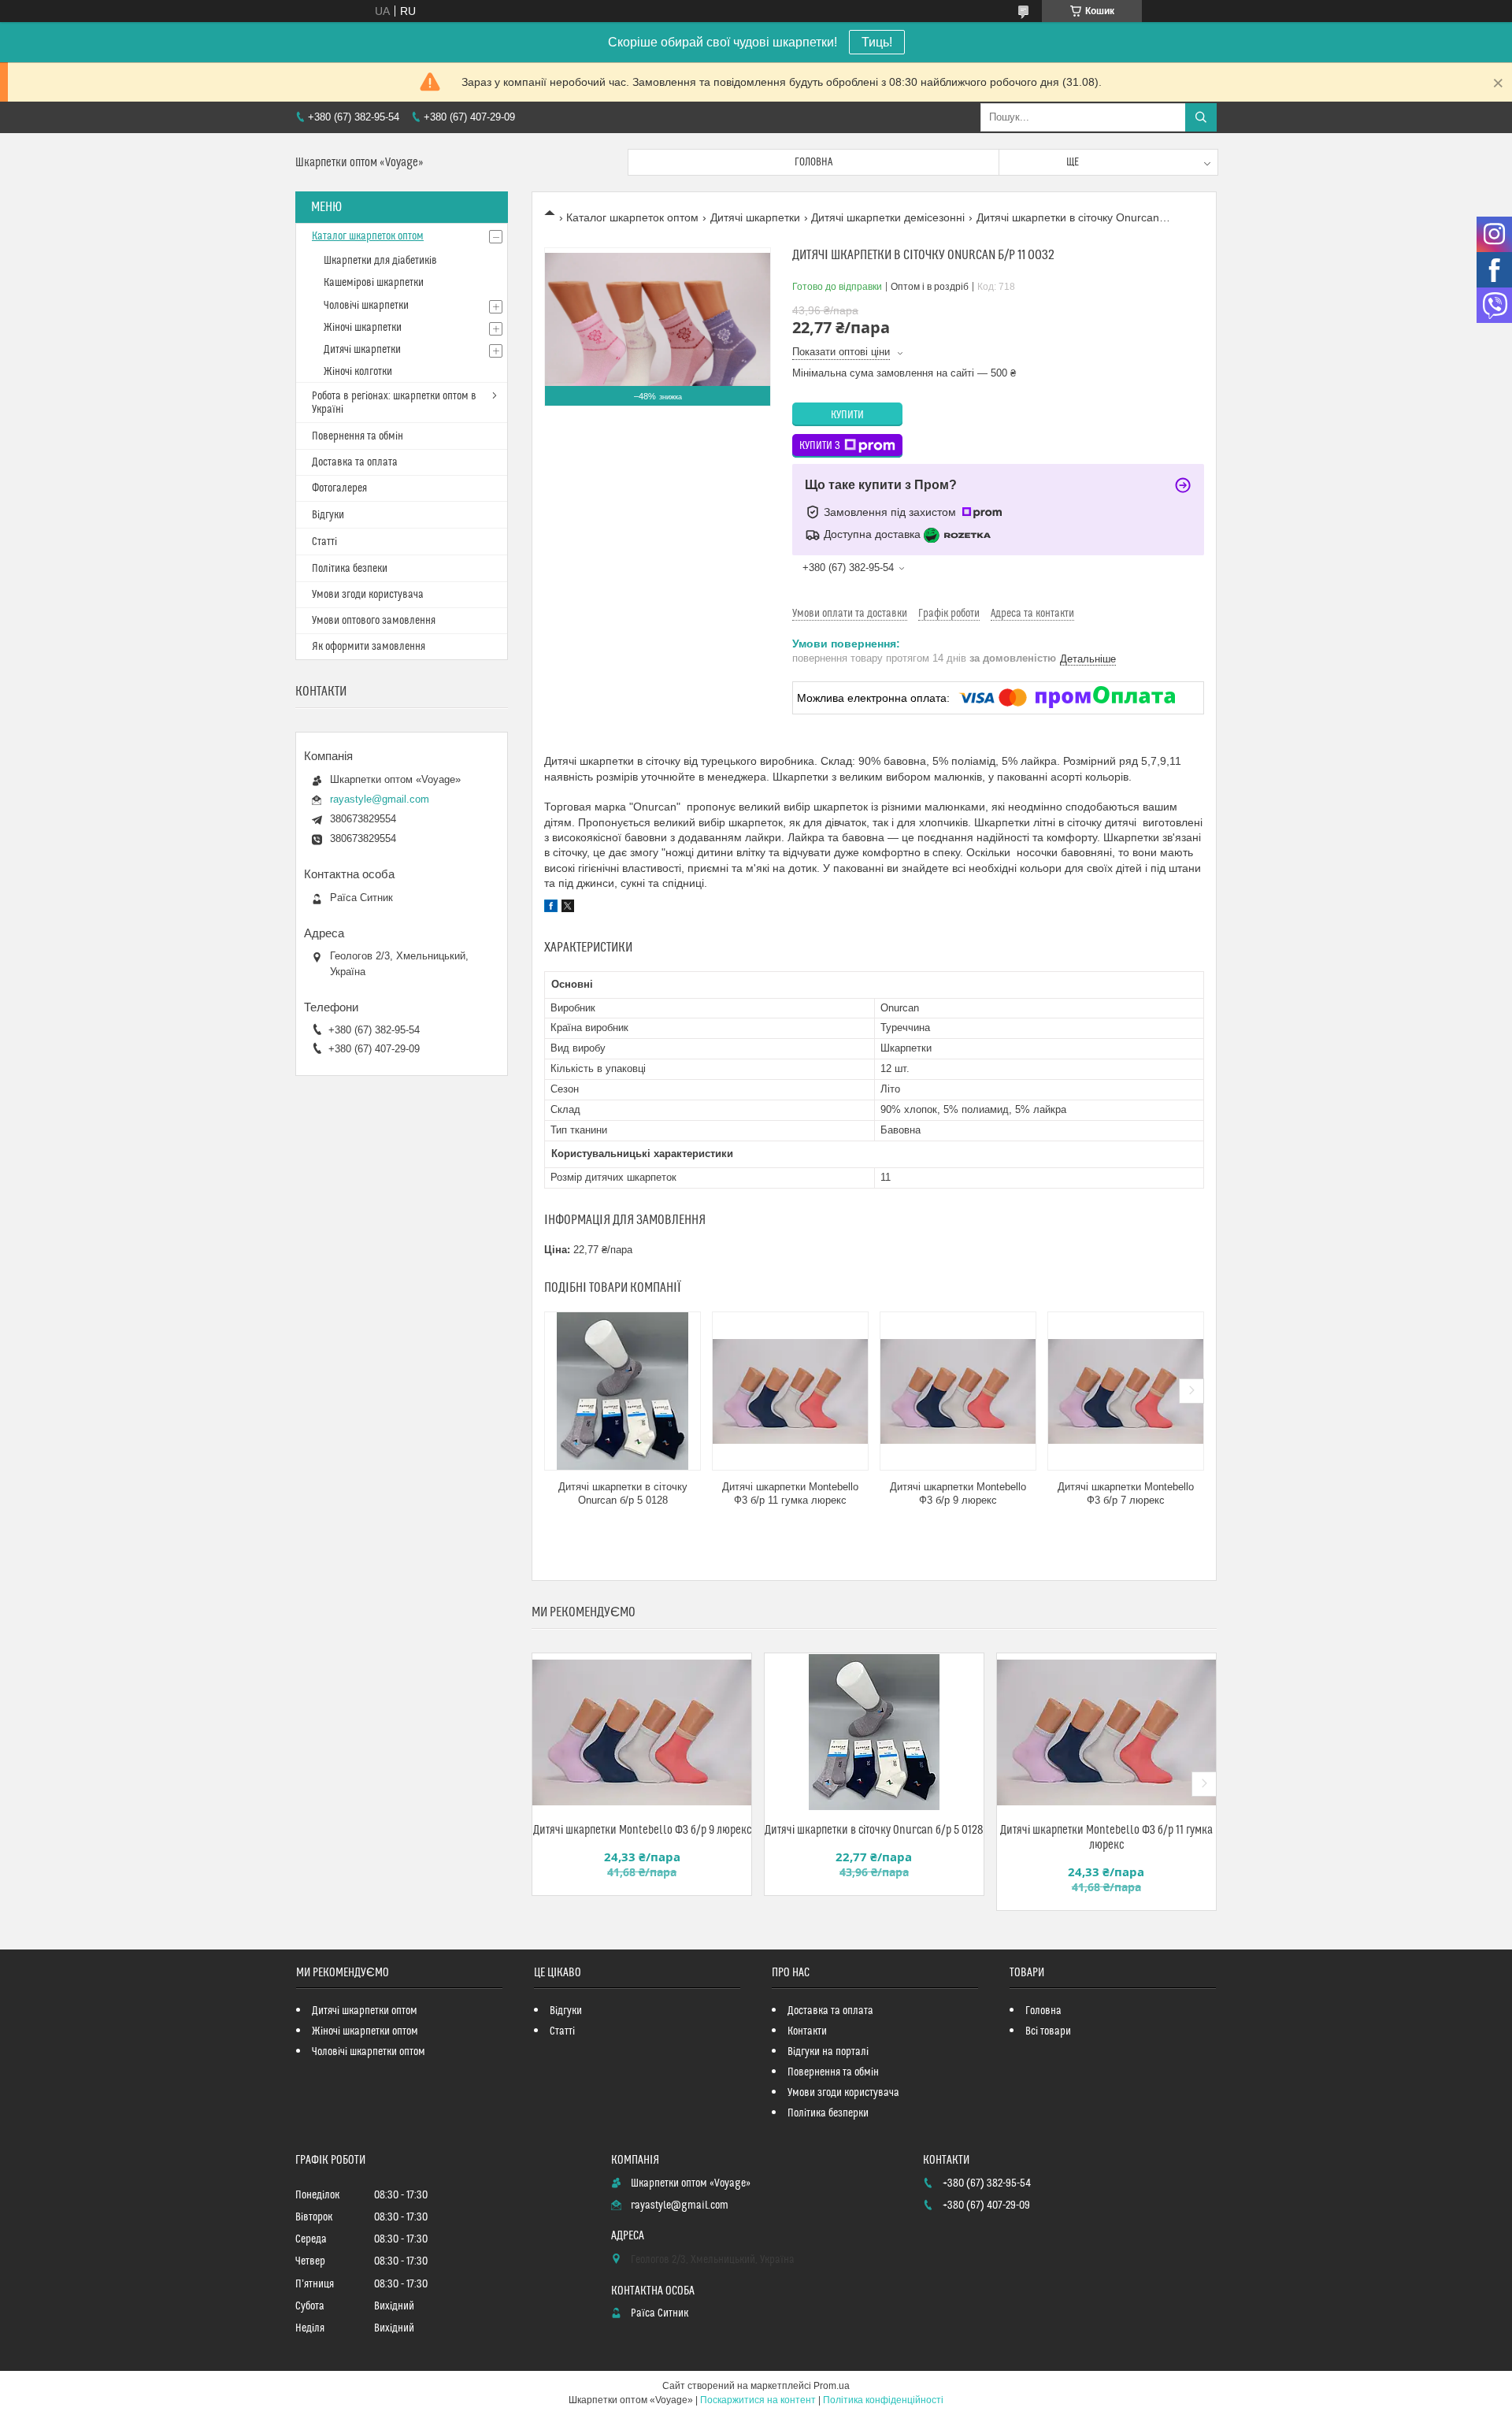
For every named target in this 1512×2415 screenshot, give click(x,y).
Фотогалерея (339, 488)
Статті (324, 542)
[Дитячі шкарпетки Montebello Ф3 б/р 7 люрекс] (1126, 1391)
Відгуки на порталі (828, 2052)
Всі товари (1048, 2031)
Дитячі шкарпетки (755, 217)
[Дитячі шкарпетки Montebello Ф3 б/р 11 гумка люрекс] (790, 1391)
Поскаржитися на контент (758, 2400)
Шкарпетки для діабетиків (380, 261)
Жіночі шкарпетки (363, 328)
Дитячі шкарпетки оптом (365, 2011)
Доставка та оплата (355, 462)
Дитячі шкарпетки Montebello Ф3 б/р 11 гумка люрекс (790, 1493)
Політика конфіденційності (883, 2400)
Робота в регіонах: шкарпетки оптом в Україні (394, 403)
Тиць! (877, 42)
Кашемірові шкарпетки (374, 283)
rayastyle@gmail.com (380, 799)
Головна (813, 162)
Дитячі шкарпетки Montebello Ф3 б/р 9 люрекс (958, 1493)
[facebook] (551, 908)
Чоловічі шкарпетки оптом (369, 2052)
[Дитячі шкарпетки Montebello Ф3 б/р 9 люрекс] (958, 1391)
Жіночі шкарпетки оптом (365, 2031)
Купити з (820, 446)
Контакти (807, 2031)
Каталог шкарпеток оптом (632, 217)
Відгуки (328, 515)
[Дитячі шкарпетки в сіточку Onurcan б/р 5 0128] (623, 1391)
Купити (847, 415)
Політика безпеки (350, 569)
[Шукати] (1201, 117)
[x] (568, 908)
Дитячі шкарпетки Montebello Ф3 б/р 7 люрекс (1126, 1493)
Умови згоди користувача (368, 595)
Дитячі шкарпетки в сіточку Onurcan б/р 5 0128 (623, 1493)
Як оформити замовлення (369, 647)
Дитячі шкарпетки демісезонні (888, 217)
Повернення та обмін (358, 436)
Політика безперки (828, 2113)
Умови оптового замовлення (374, 621)
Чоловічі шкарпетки (366, 306)
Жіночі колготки (358, 372)
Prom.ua (832, 2386)
